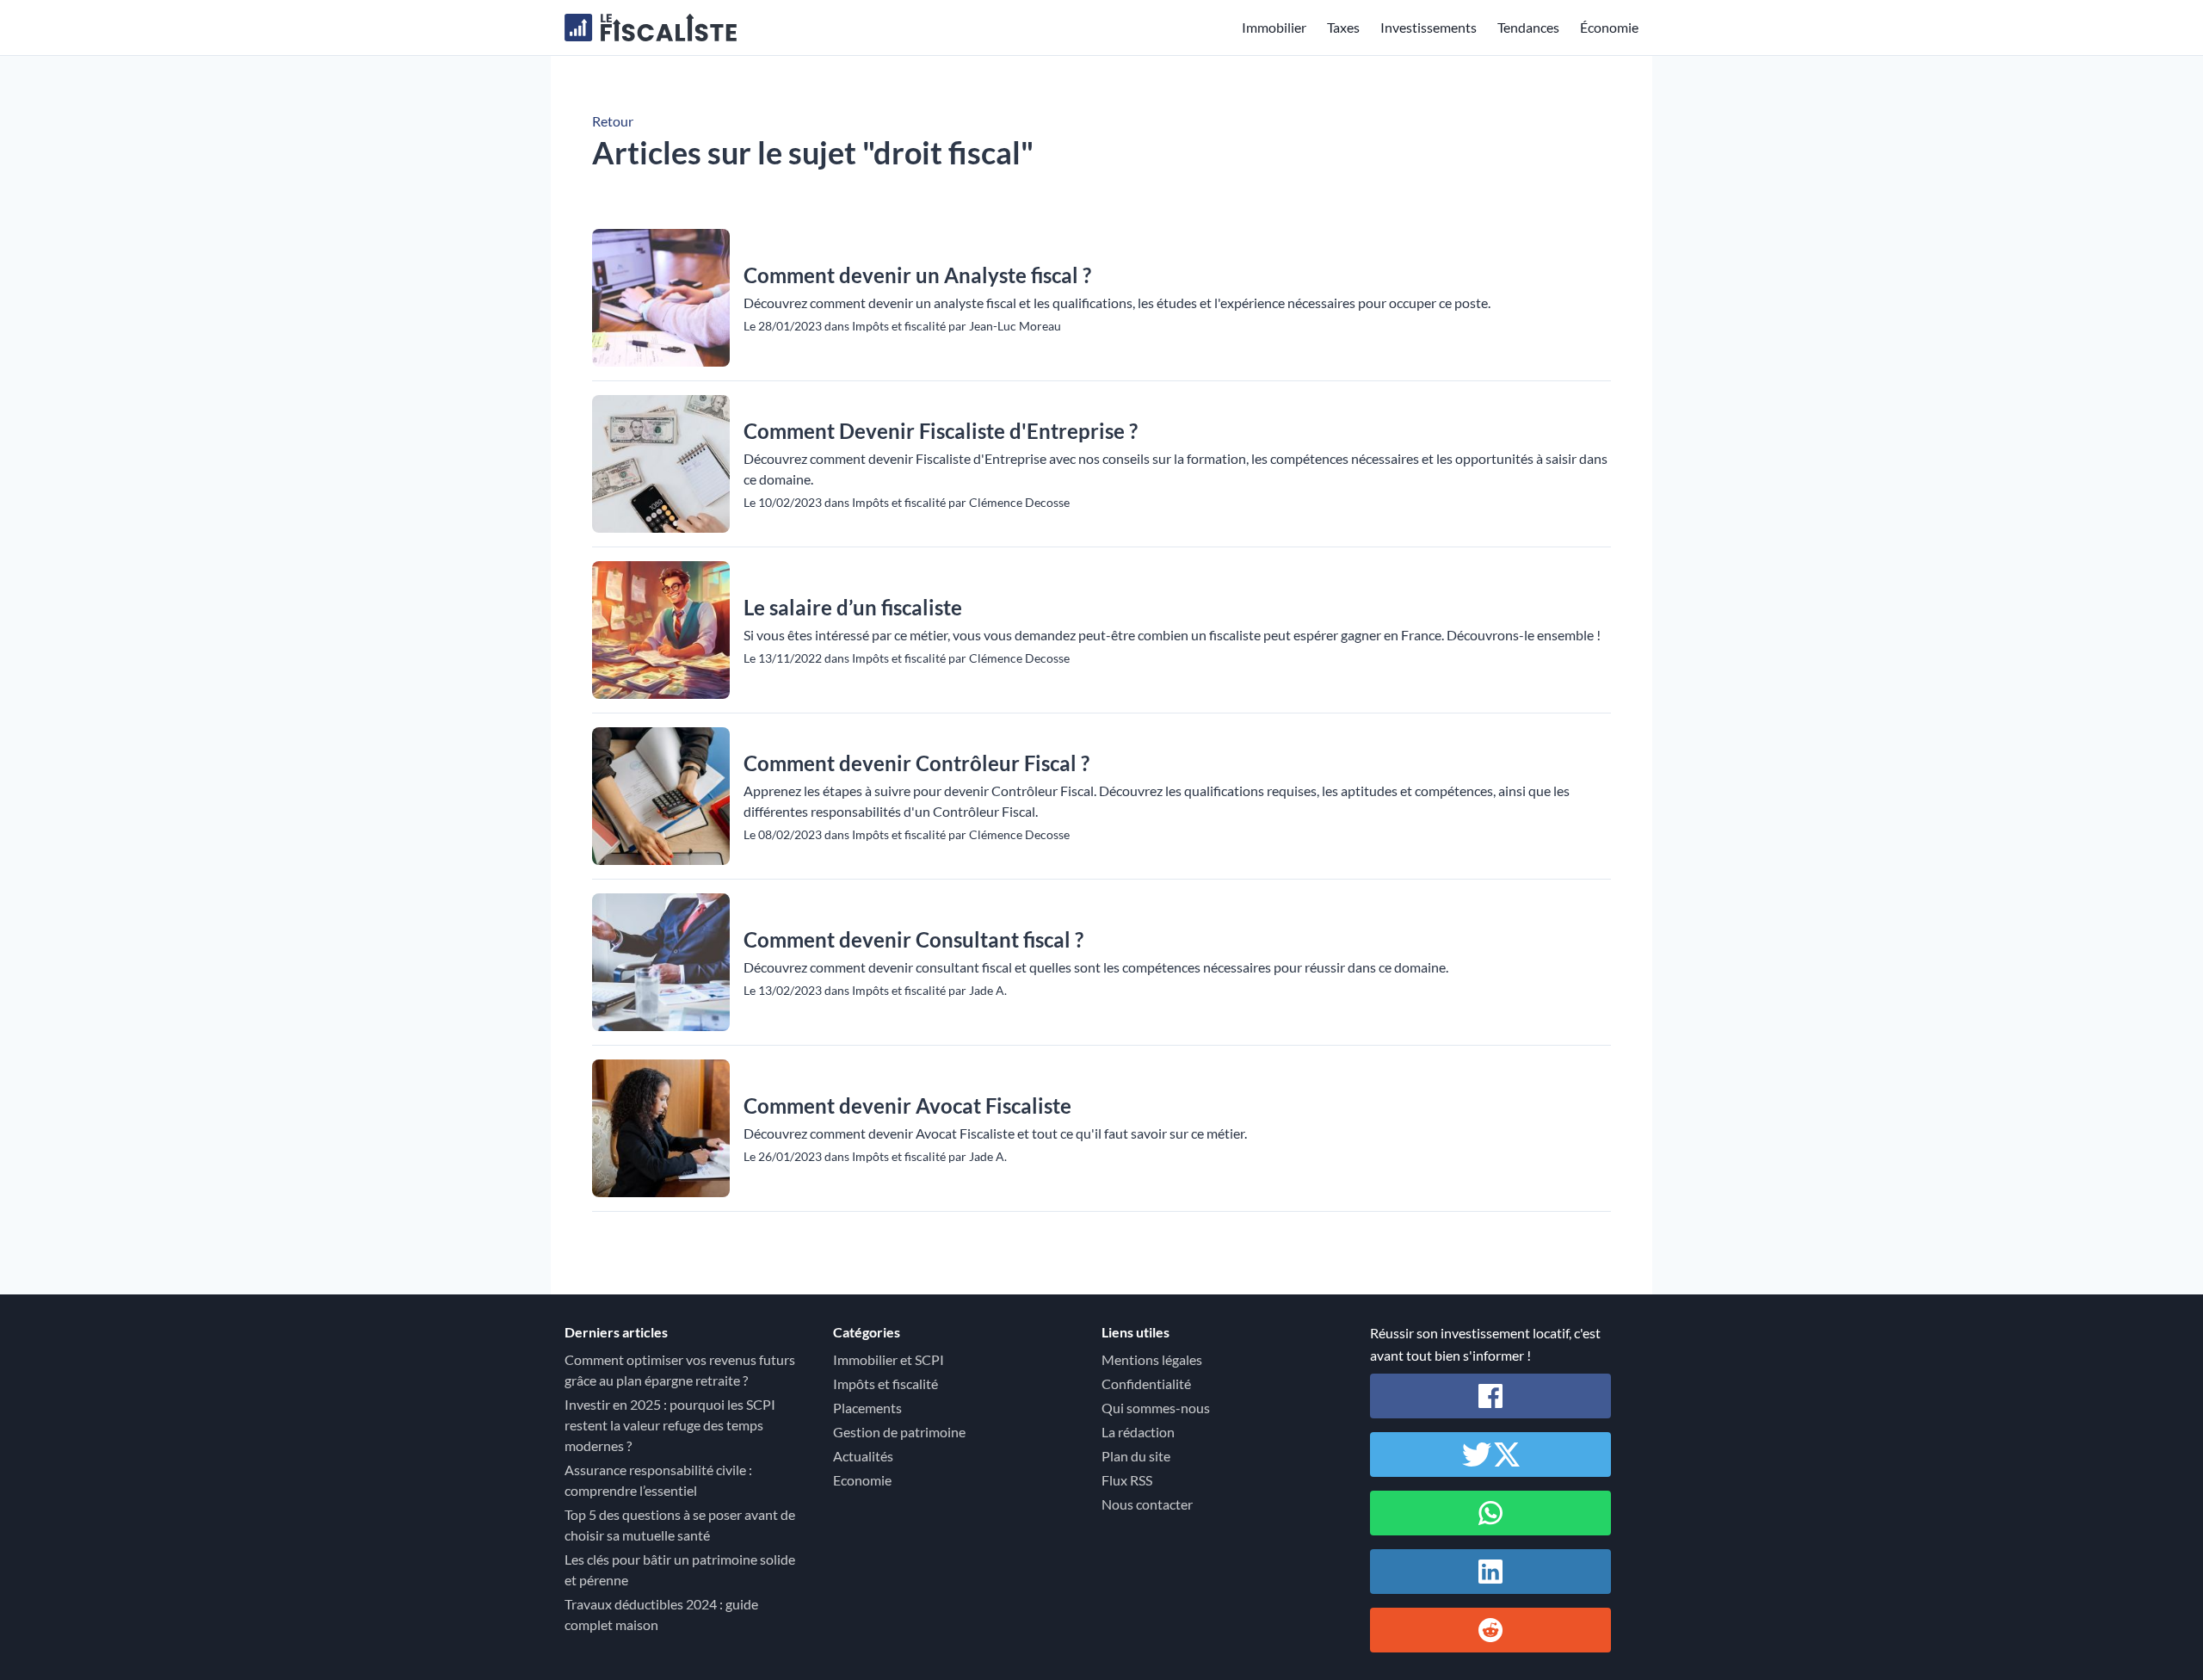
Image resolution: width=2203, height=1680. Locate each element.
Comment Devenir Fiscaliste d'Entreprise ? (941, 431)
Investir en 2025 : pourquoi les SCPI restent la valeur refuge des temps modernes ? (670, 1425)
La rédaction (1138, 1432)
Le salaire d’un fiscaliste (853, 607)
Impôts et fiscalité (886, 1384)
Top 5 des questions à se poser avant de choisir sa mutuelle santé (680, 1525)
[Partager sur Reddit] (1490, 1630)
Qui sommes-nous (1156, 1408)
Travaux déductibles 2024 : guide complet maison (661, 1614)
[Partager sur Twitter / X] (1490, 1455)
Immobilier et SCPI (889, 1359)
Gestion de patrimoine (899, 1432)
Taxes (1343, 27)
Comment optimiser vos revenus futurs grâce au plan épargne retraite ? (680, 1370)
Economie (862, 1480)
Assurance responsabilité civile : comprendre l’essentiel (658, 1480)
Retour (613, 121)
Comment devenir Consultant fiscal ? (913, 939)
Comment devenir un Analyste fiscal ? (917, 275)
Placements (867, 1408)
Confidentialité (1146, 1384)
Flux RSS (1127, 1480)
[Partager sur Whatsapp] (1490, 1513)
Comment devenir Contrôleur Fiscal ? (916, 763)
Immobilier (1274, 27)
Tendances (1528, 27)
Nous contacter (1147, 1504)
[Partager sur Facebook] (1490, 1396)
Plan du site (1136, 1456)
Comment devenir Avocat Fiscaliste (907, 1106)
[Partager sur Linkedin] (1490, 1572)
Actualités (863, 1456)
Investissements (1429, 27)
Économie (1609, 27)
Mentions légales (1152, 1359)
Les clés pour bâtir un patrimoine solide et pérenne (680, 1569)
